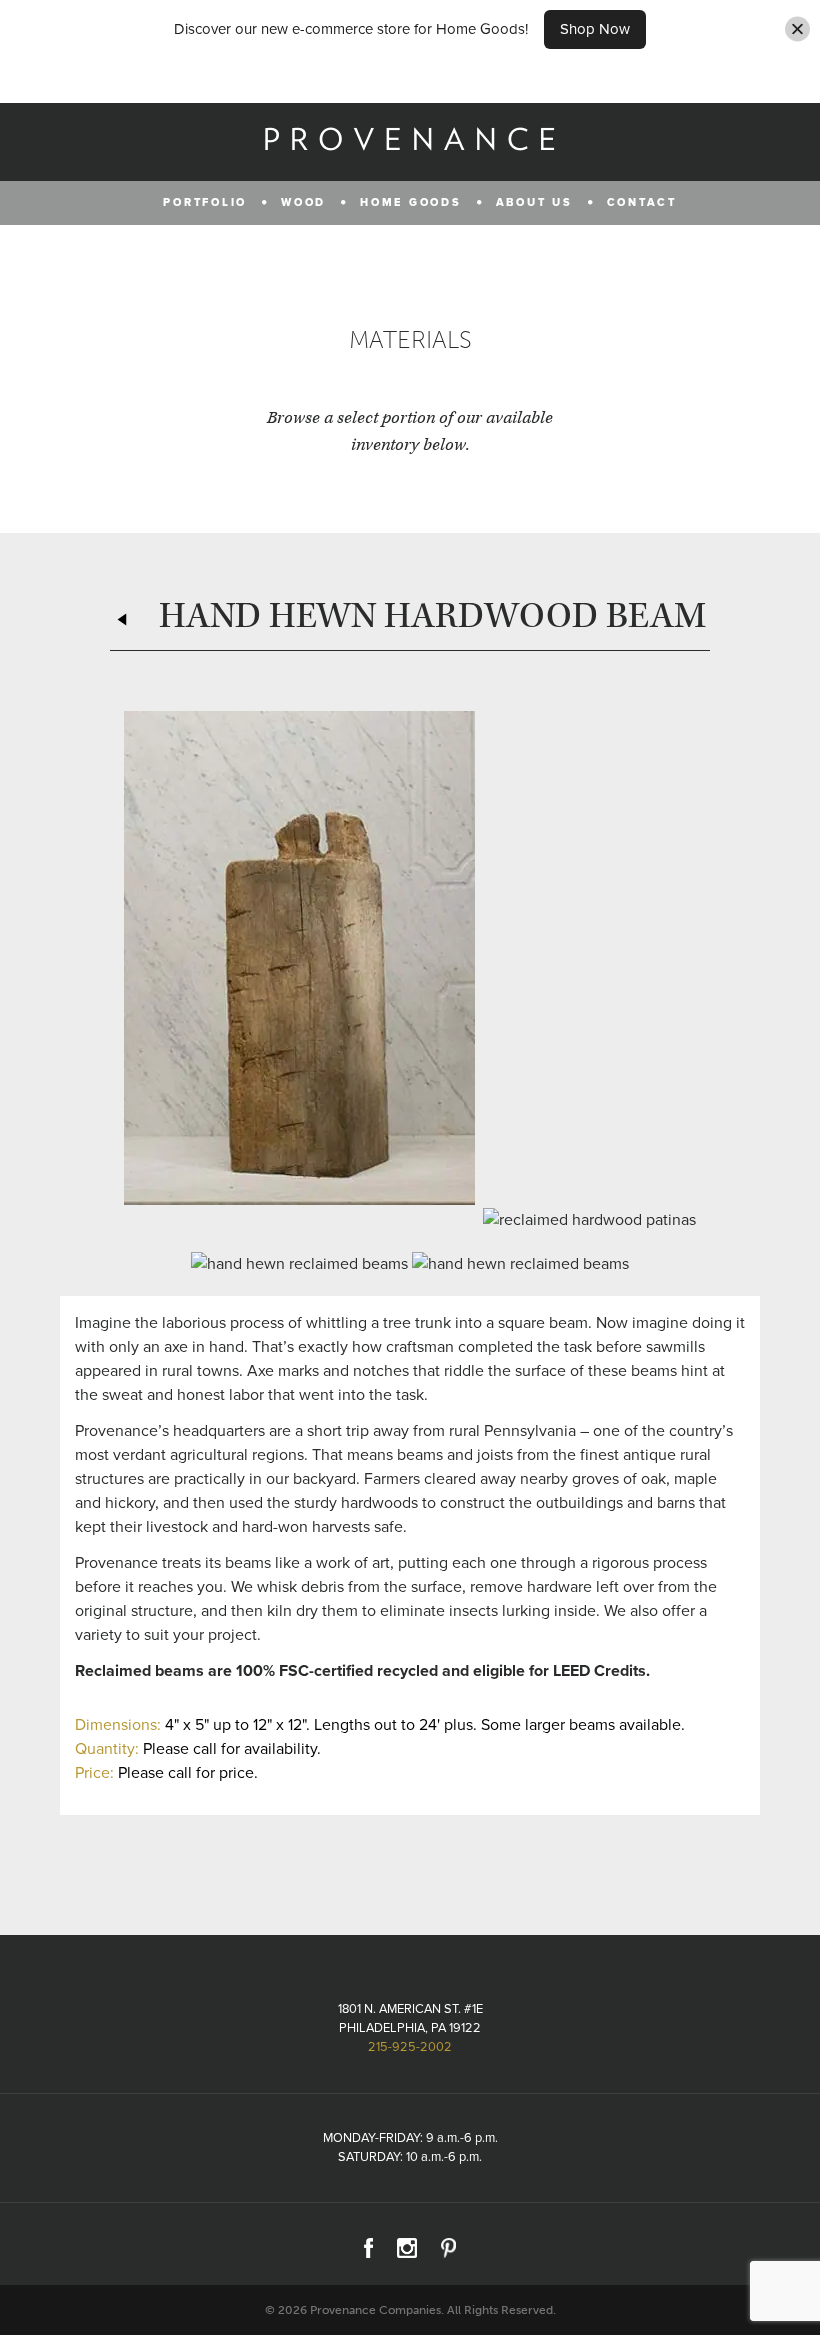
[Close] (797, 29)
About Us (534, 202)
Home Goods (411, 202)
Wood (303, 202)
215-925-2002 (410, 2047)
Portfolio (205, 202)
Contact (642, 202)
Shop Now (595, 29)
